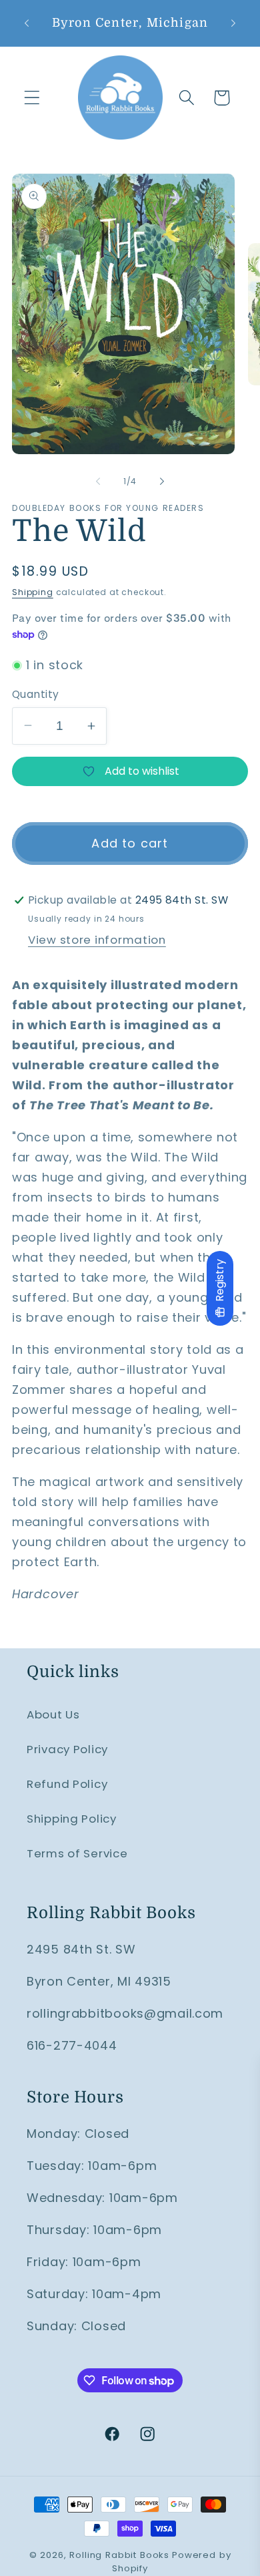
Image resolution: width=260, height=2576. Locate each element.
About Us (53, 1714)
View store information (97, 940)
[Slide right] (162, 481)
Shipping (33, 592)
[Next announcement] (233, 23)
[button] (32, 98)
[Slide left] (98, 481)
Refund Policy (67, 1784)
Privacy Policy (67, 1749)
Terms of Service (77, 1853)
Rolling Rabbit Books (119, 2555)
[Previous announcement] (27, 23)
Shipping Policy (72, 1819)
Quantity (36, 694)
